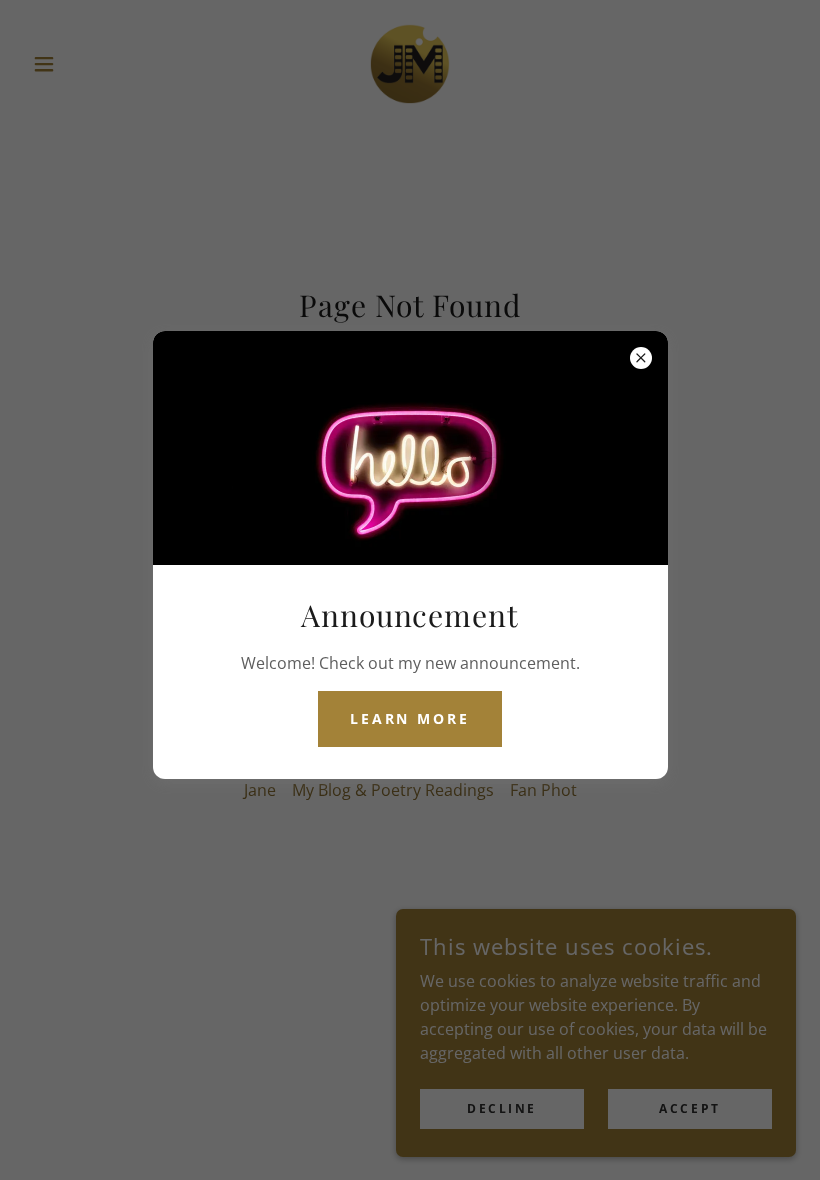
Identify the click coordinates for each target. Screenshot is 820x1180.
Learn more (410, 718)
